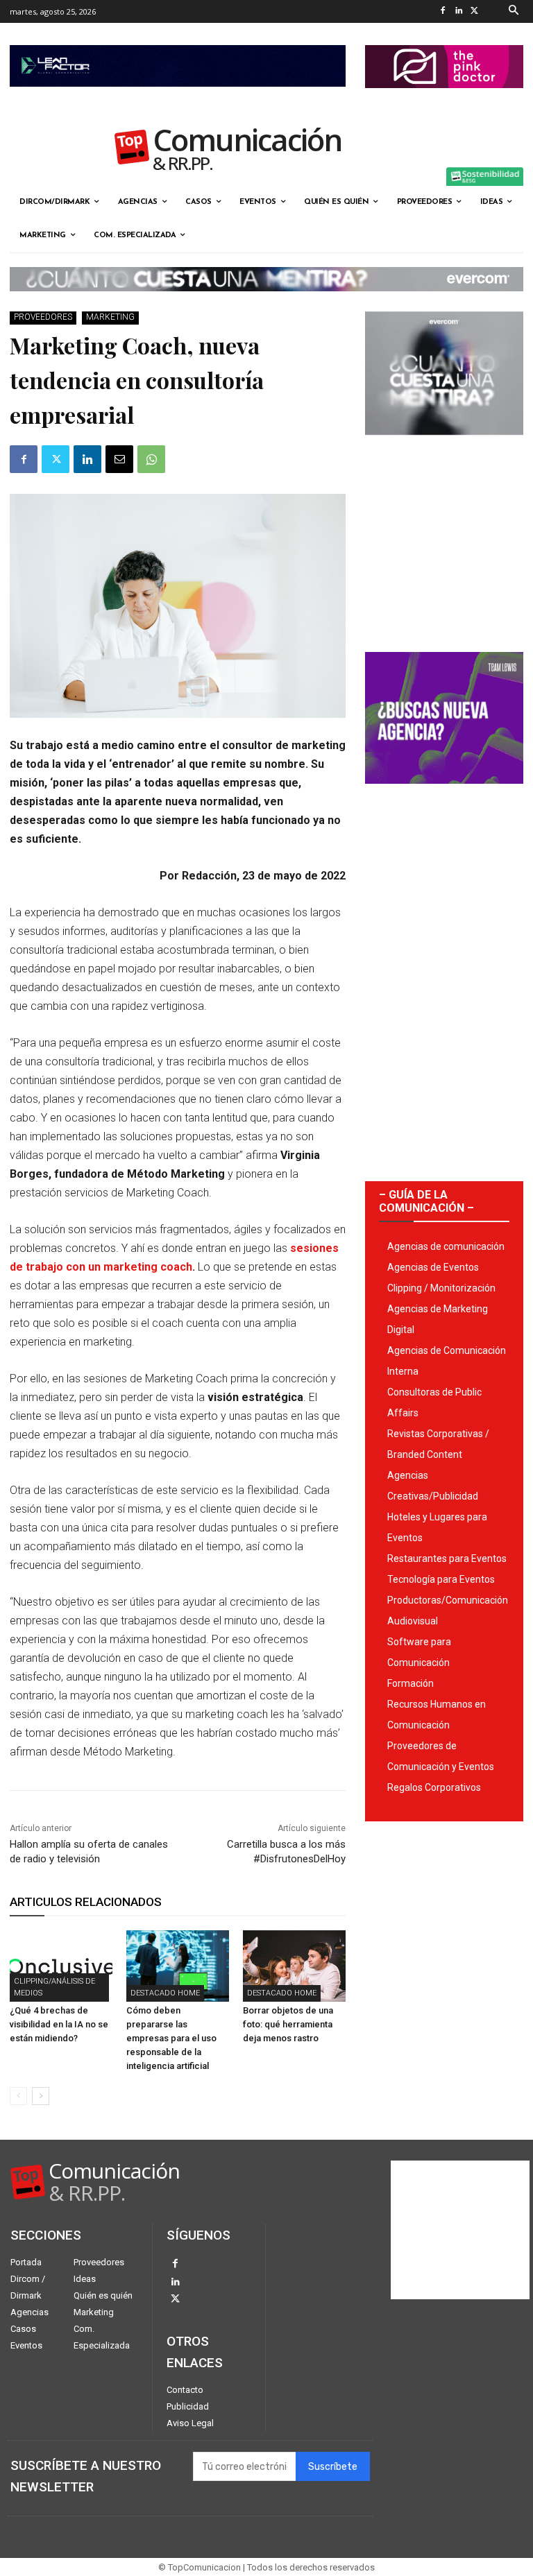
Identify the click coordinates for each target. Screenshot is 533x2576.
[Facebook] (443, 11)
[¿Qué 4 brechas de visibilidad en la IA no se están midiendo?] (61, 1966)
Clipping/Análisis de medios (54, 1987)
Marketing (110, 317)
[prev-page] (18, 2096)
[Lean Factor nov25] (178, 98)
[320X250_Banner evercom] (444, 446)
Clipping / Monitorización (441, 1288)
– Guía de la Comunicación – (426, 1201)
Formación (411, 1683)
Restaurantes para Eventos (447, 1559)
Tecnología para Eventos (441, 1579)
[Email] (119, 459)
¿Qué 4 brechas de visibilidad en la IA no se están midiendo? (59, 2024)
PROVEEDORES (43, 317)
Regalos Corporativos (434, 1787)
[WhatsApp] (151, 459)
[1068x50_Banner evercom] (266, 302)
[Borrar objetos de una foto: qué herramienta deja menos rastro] (294, 1966)
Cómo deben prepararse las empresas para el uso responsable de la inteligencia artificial (171, 2038)
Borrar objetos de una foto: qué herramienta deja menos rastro (288, 2024)
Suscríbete (333, 2467)
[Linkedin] (459, 11)
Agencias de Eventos (433, 1267)
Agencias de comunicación (446, 1246)
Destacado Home (165, 1993)
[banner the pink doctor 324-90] (444, 99)
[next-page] (41, 2096)
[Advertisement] (444, 538)
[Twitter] (475, 11)
